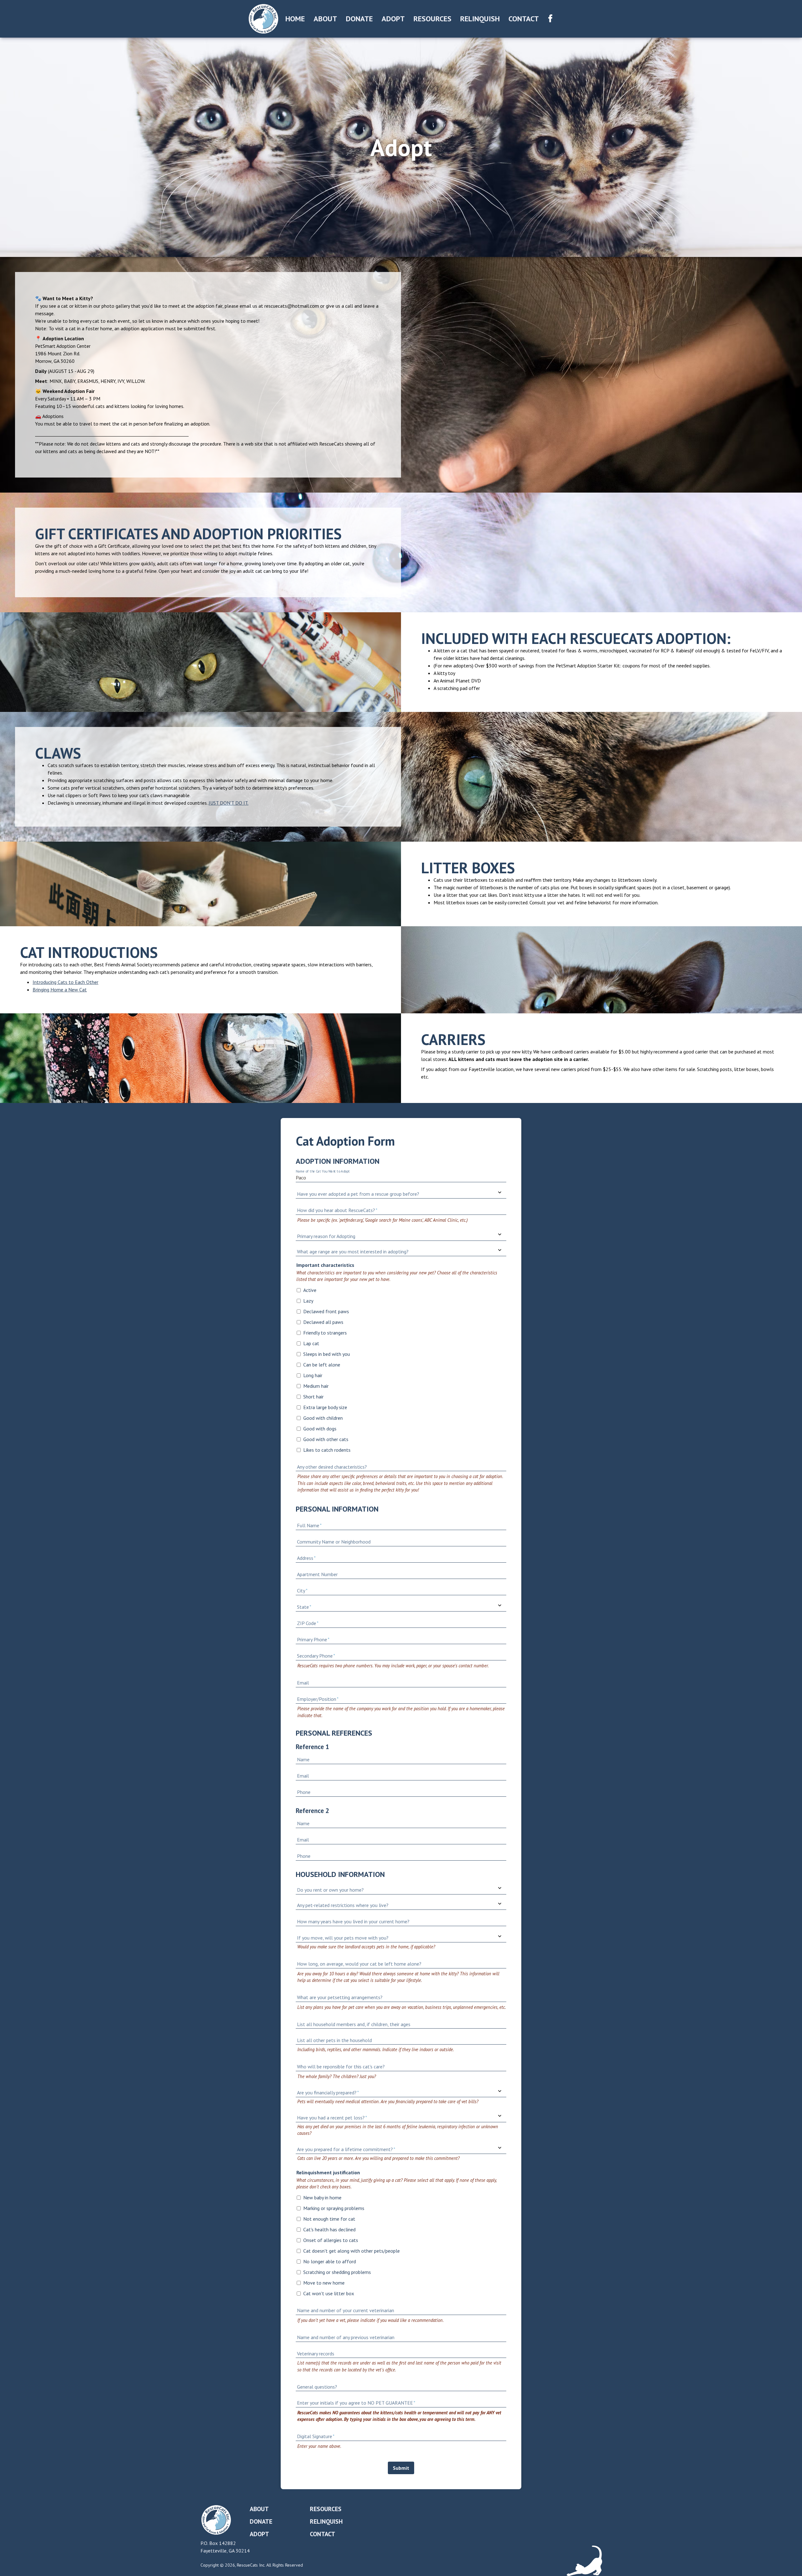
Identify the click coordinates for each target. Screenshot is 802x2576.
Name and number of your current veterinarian (346, 2310)
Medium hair (316, 1386)
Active (310, 1290)
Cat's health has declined (329, 2229)
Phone (304, 1792)
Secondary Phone (315, 1656)
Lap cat (311, 1343)
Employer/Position (317, 1699)
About (325, 19)
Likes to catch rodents (327, 1450)
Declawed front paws (326, 1311)
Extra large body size (325, 1407)
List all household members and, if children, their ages (354, 2024)
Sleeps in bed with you (327, 1354)
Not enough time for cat (329, 2219)
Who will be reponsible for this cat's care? (341, 2067)
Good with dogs (320, 1429)
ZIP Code (307, 1623)
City (301, 1591)
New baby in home (322, 2197)
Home (295, 19)
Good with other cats (326, 1439)
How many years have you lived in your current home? (353, 1921)
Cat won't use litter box (329, 2293)
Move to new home (324, 2283)
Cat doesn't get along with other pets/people (352, 2251)
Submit (401, 2468)
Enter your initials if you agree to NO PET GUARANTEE (355, 2403)
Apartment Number (317, 1574)
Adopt (393, 19)
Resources (432, 19)
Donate (359, 19)
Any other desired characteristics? (332, 1467)
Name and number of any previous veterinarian (346, 2337)
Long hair (313, 1375)
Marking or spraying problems (334, 2208)
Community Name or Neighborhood (334, 1542)
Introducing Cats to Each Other (65, 982)
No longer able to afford (330, 2261)
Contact (524, 19)
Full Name (308, 1525)
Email (303, 1683)
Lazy (308, 1301)
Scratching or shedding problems (337, 2272)
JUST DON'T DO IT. (229, 803)
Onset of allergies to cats (331, 2240)
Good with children (323, 1418)
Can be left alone (322, 1365)
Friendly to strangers (325, 1333)
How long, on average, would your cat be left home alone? (359, 1964)
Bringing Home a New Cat (60, 990)
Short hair (313, 1397)
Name (303, 1759)
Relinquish (480, 19)
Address (305, 1558)
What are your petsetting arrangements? (340, 1997)
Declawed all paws (323, 1322)
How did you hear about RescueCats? (336, 1210)
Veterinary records (316, 2354)
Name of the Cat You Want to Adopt (323, 1171)
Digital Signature (315, 2436)
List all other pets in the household (334, 2040)
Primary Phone (312, 1639)
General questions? (317, 2387)
